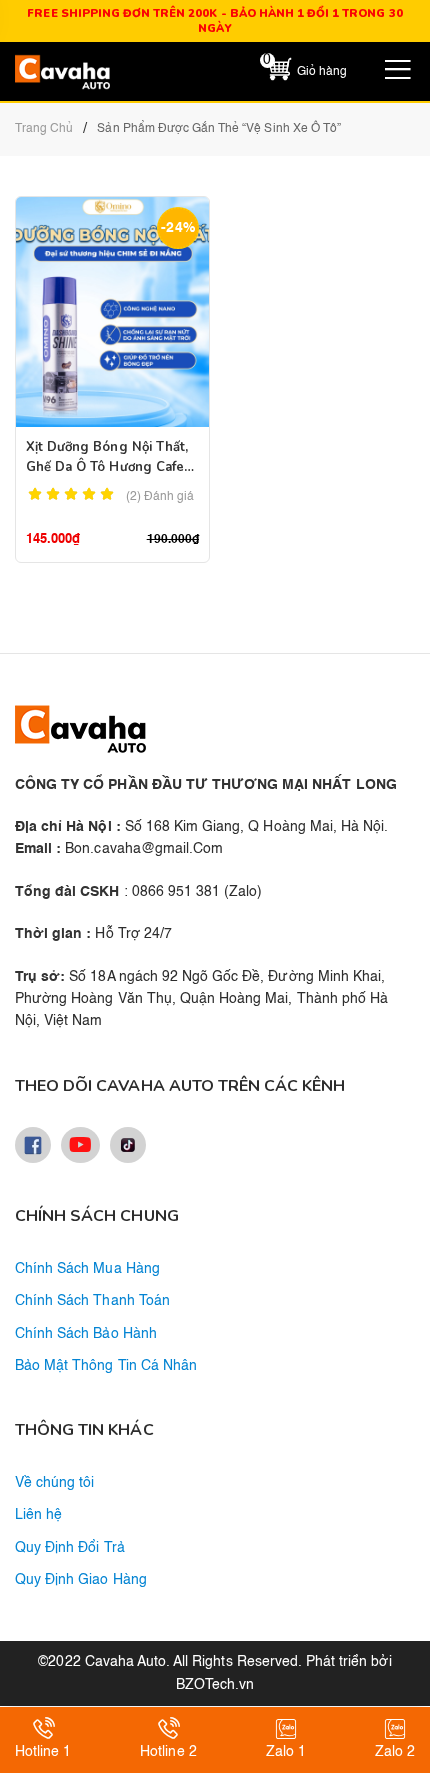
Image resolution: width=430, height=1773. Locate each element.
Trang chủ (44, 129)
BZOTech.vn (215, 1685)
